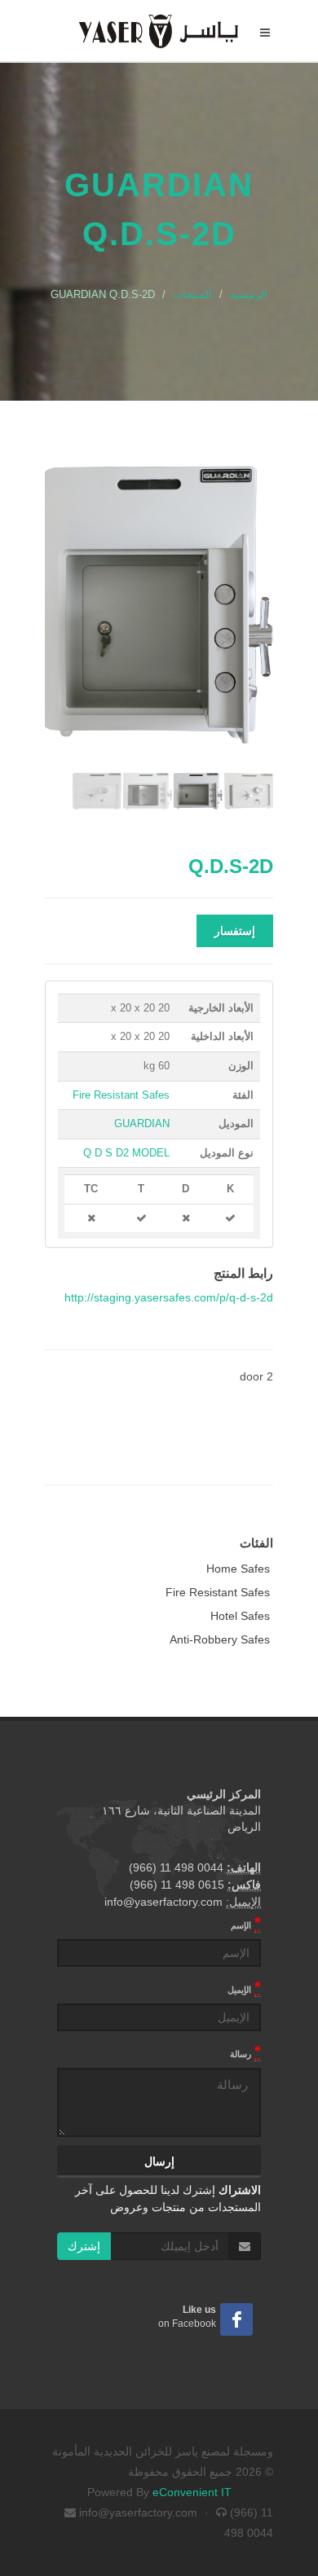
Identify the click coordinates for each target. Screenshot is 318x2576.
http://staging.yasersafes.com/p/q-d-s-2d (169, 1297)
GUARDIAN (142, 1123)
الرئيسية (249, 294)
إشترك (84, 2246)
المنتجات (192, 294)
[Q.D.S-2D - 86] (159, 605)
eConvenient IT (192, 2492)
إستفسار (235, 931)
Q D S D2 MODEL (126, 1153)
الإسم (246, 1923)
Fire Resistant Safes (121, 1095)
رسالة (245, 2052)
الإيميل (244, 1987)
